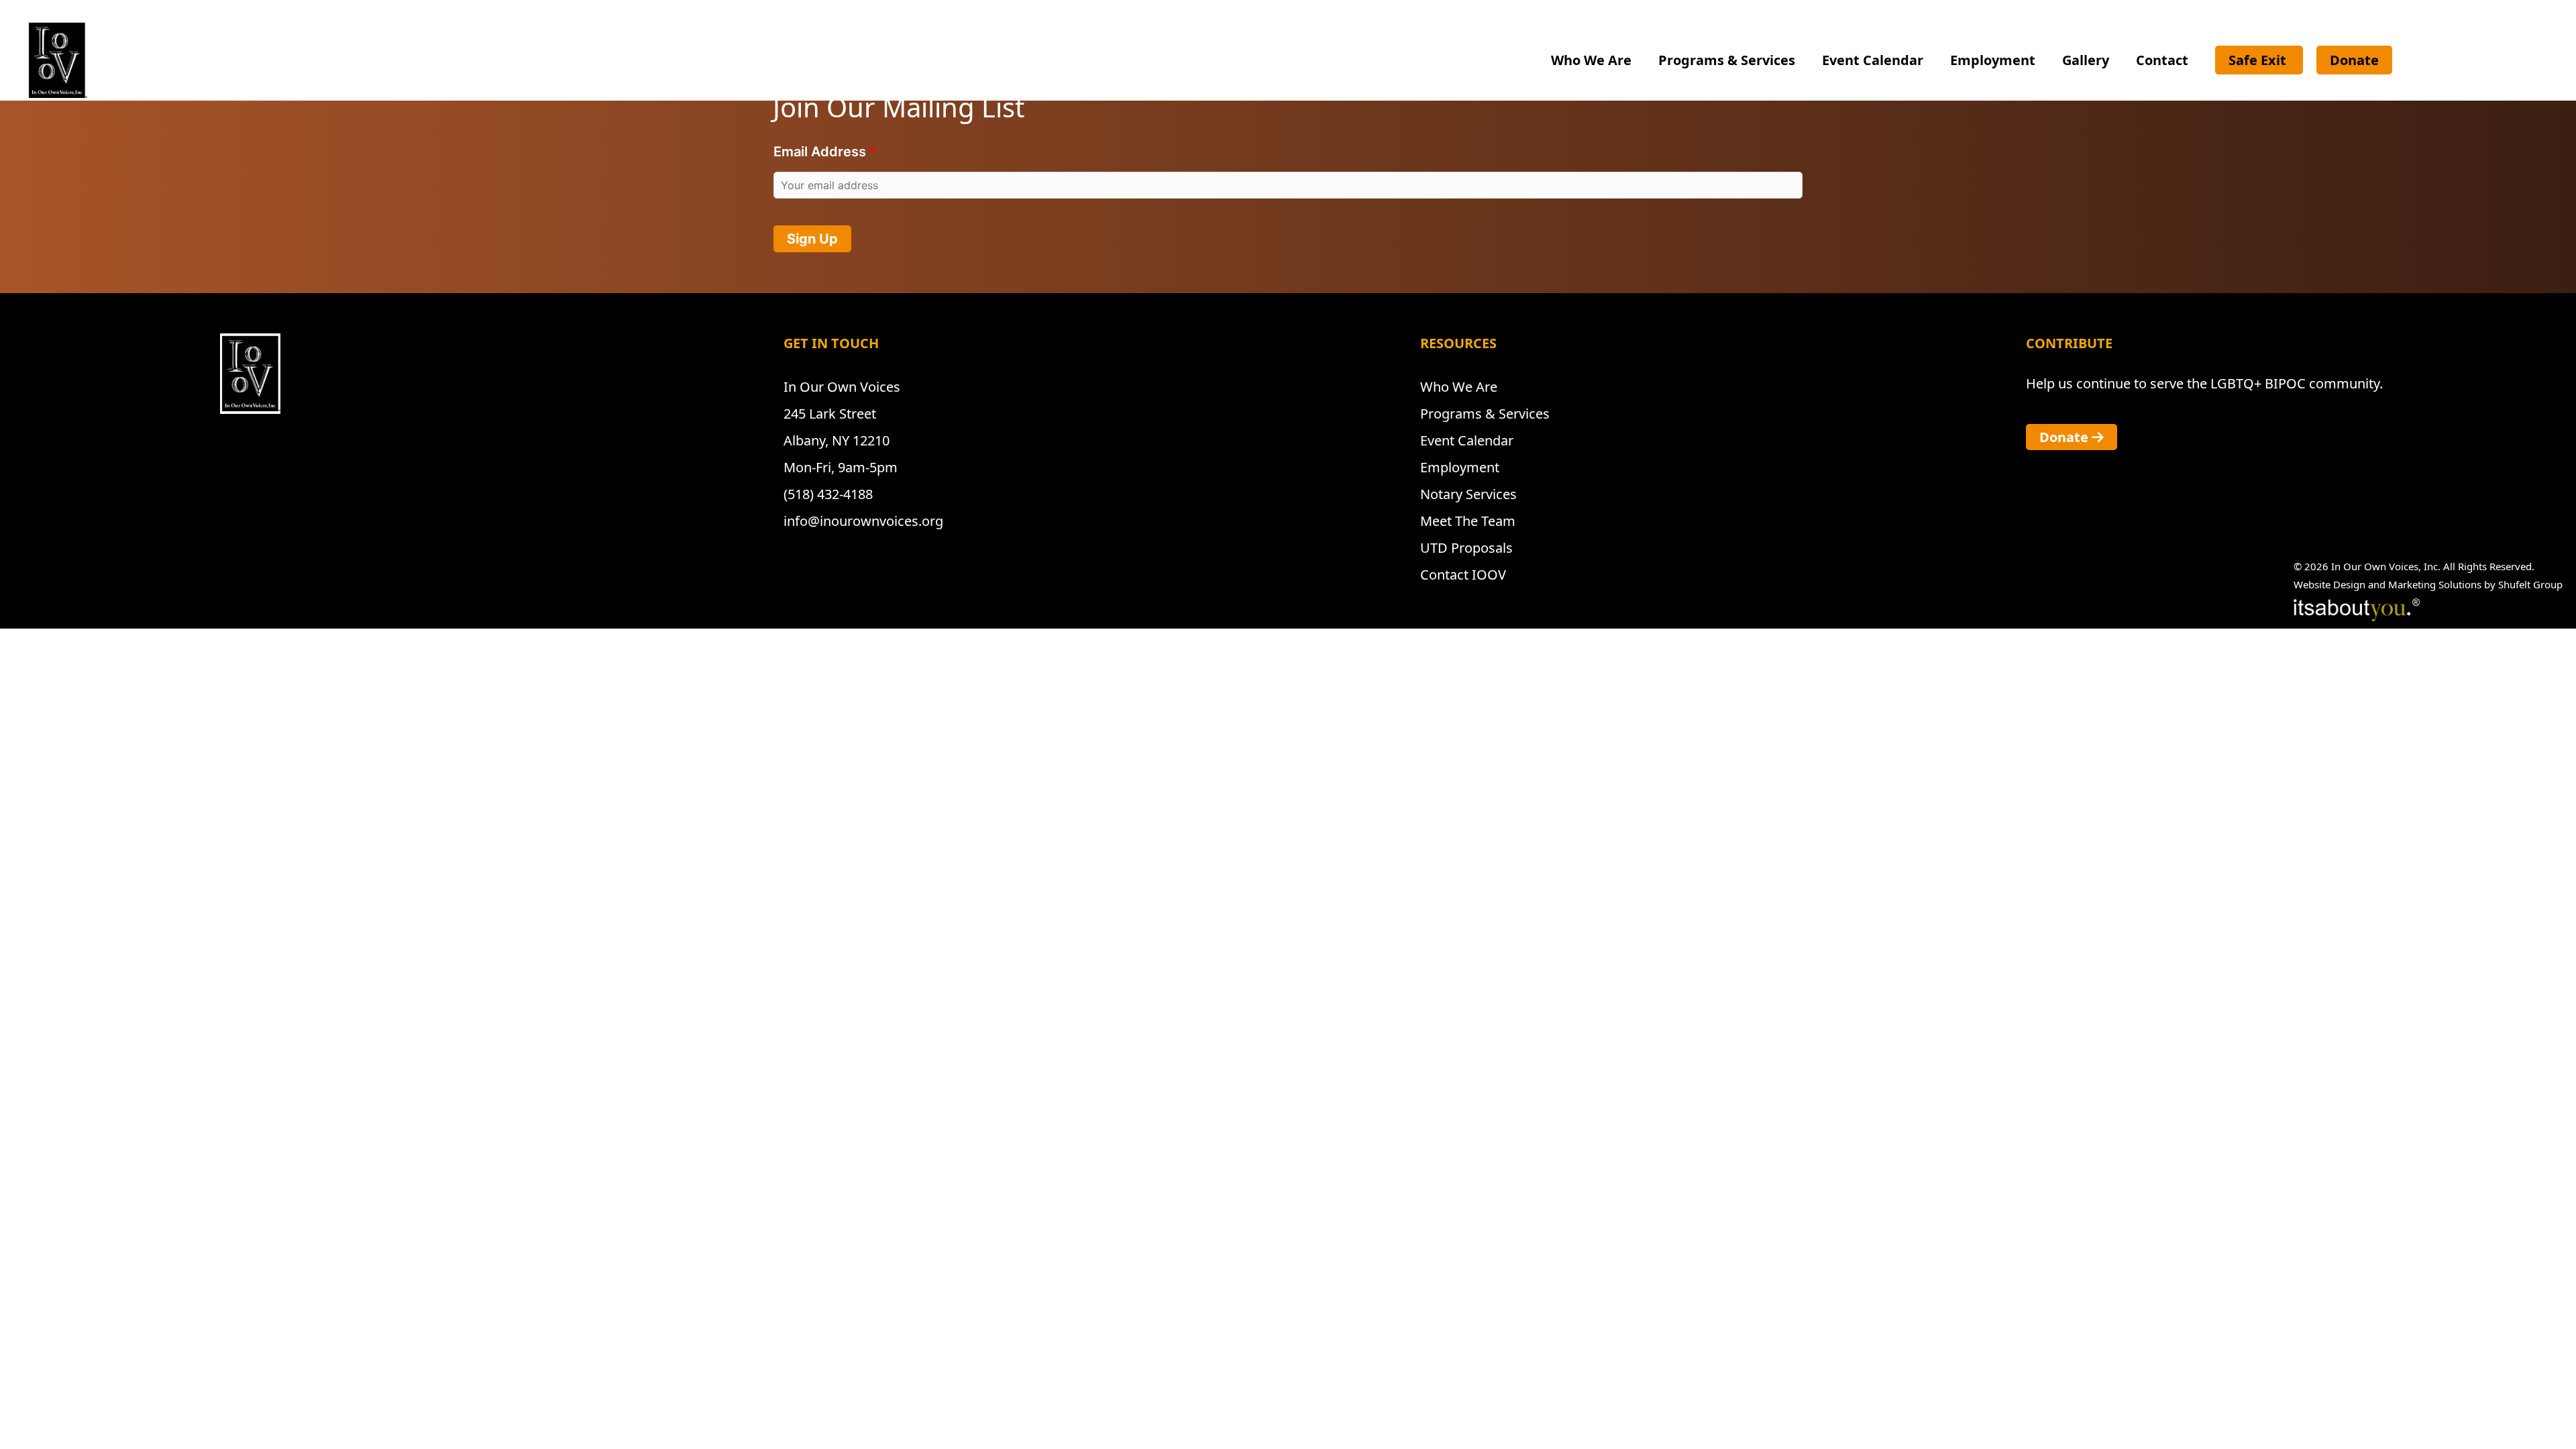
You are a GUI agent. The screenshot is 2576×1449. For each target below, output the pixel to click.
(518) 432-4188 (828, 494)
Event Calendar (1873, 60)
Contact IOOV (1463, 575)
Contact (2162, 60)
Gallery (2086, 60)
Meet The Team (1468, 521)
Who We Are (1591, 60)
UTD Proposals (1466, 548)
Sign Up (812, 239)
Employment (1993, 60)
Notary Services (1468, 494)
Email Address (820, 152)
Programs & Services (1727, 60)
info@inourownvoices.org (863, 521)
